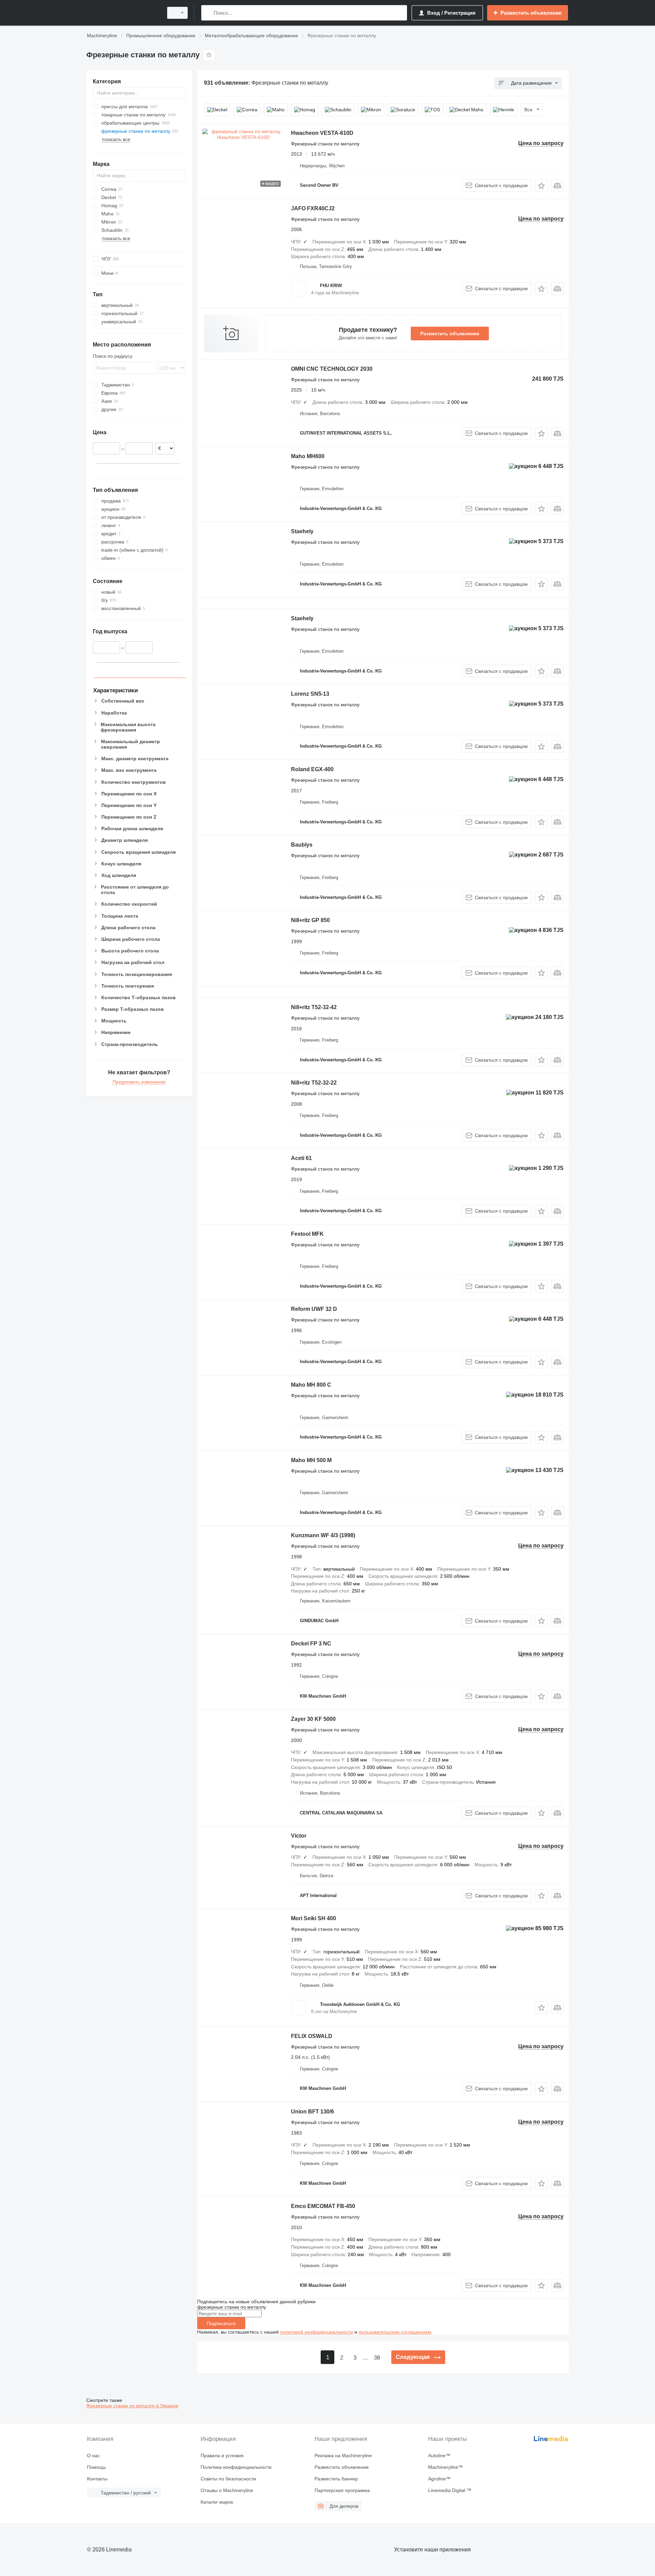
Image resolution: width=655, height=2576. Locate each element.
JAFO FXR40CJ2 (313, 208)
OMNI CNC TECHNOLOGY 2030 (332, 369)
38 (377, 2358)
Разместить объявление (450, 334)
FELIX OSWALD (312, 2036)
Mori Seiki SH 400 (314, 1918)
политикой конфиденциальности (317, 2332)
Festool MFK (307, 1234)
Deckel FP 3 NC (311, 1644)
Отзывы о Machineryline (227, 2490)
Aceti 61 (301, 1158)
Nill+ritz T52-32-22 (314, 1083)
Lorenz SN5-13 (310, 694)
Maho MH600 (308, 456)
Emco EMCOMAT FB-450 (323, 2206)
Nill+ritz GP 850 (310, 920)
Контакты (97, 2479)
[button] (541, 186)
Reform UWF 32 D (314, 1309)
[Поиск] (208, 13)
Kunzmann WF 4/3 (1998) (323, 1535)
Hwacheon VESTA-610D (322, 133)
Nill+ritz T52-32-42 (314, 1007)
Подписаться (221, 2323)
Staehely (302, 531)
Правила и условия (222, 2455)
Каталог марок (217, 2502)
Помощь (96, 2467)
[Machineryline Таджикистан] (123, 13)
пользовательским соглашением (395, 2332)
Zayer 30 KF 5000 (313, 1719)
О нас (93, 2455)
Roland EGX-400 (312, 769)
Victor (299, 1836)
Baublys (302, 845)
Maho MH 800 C (311, 1385)
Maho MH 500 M (311, 1460)
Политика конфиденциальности (236, 2467)
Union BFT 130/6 (312, 2112)
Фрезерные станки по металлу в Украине (132, 2406)
